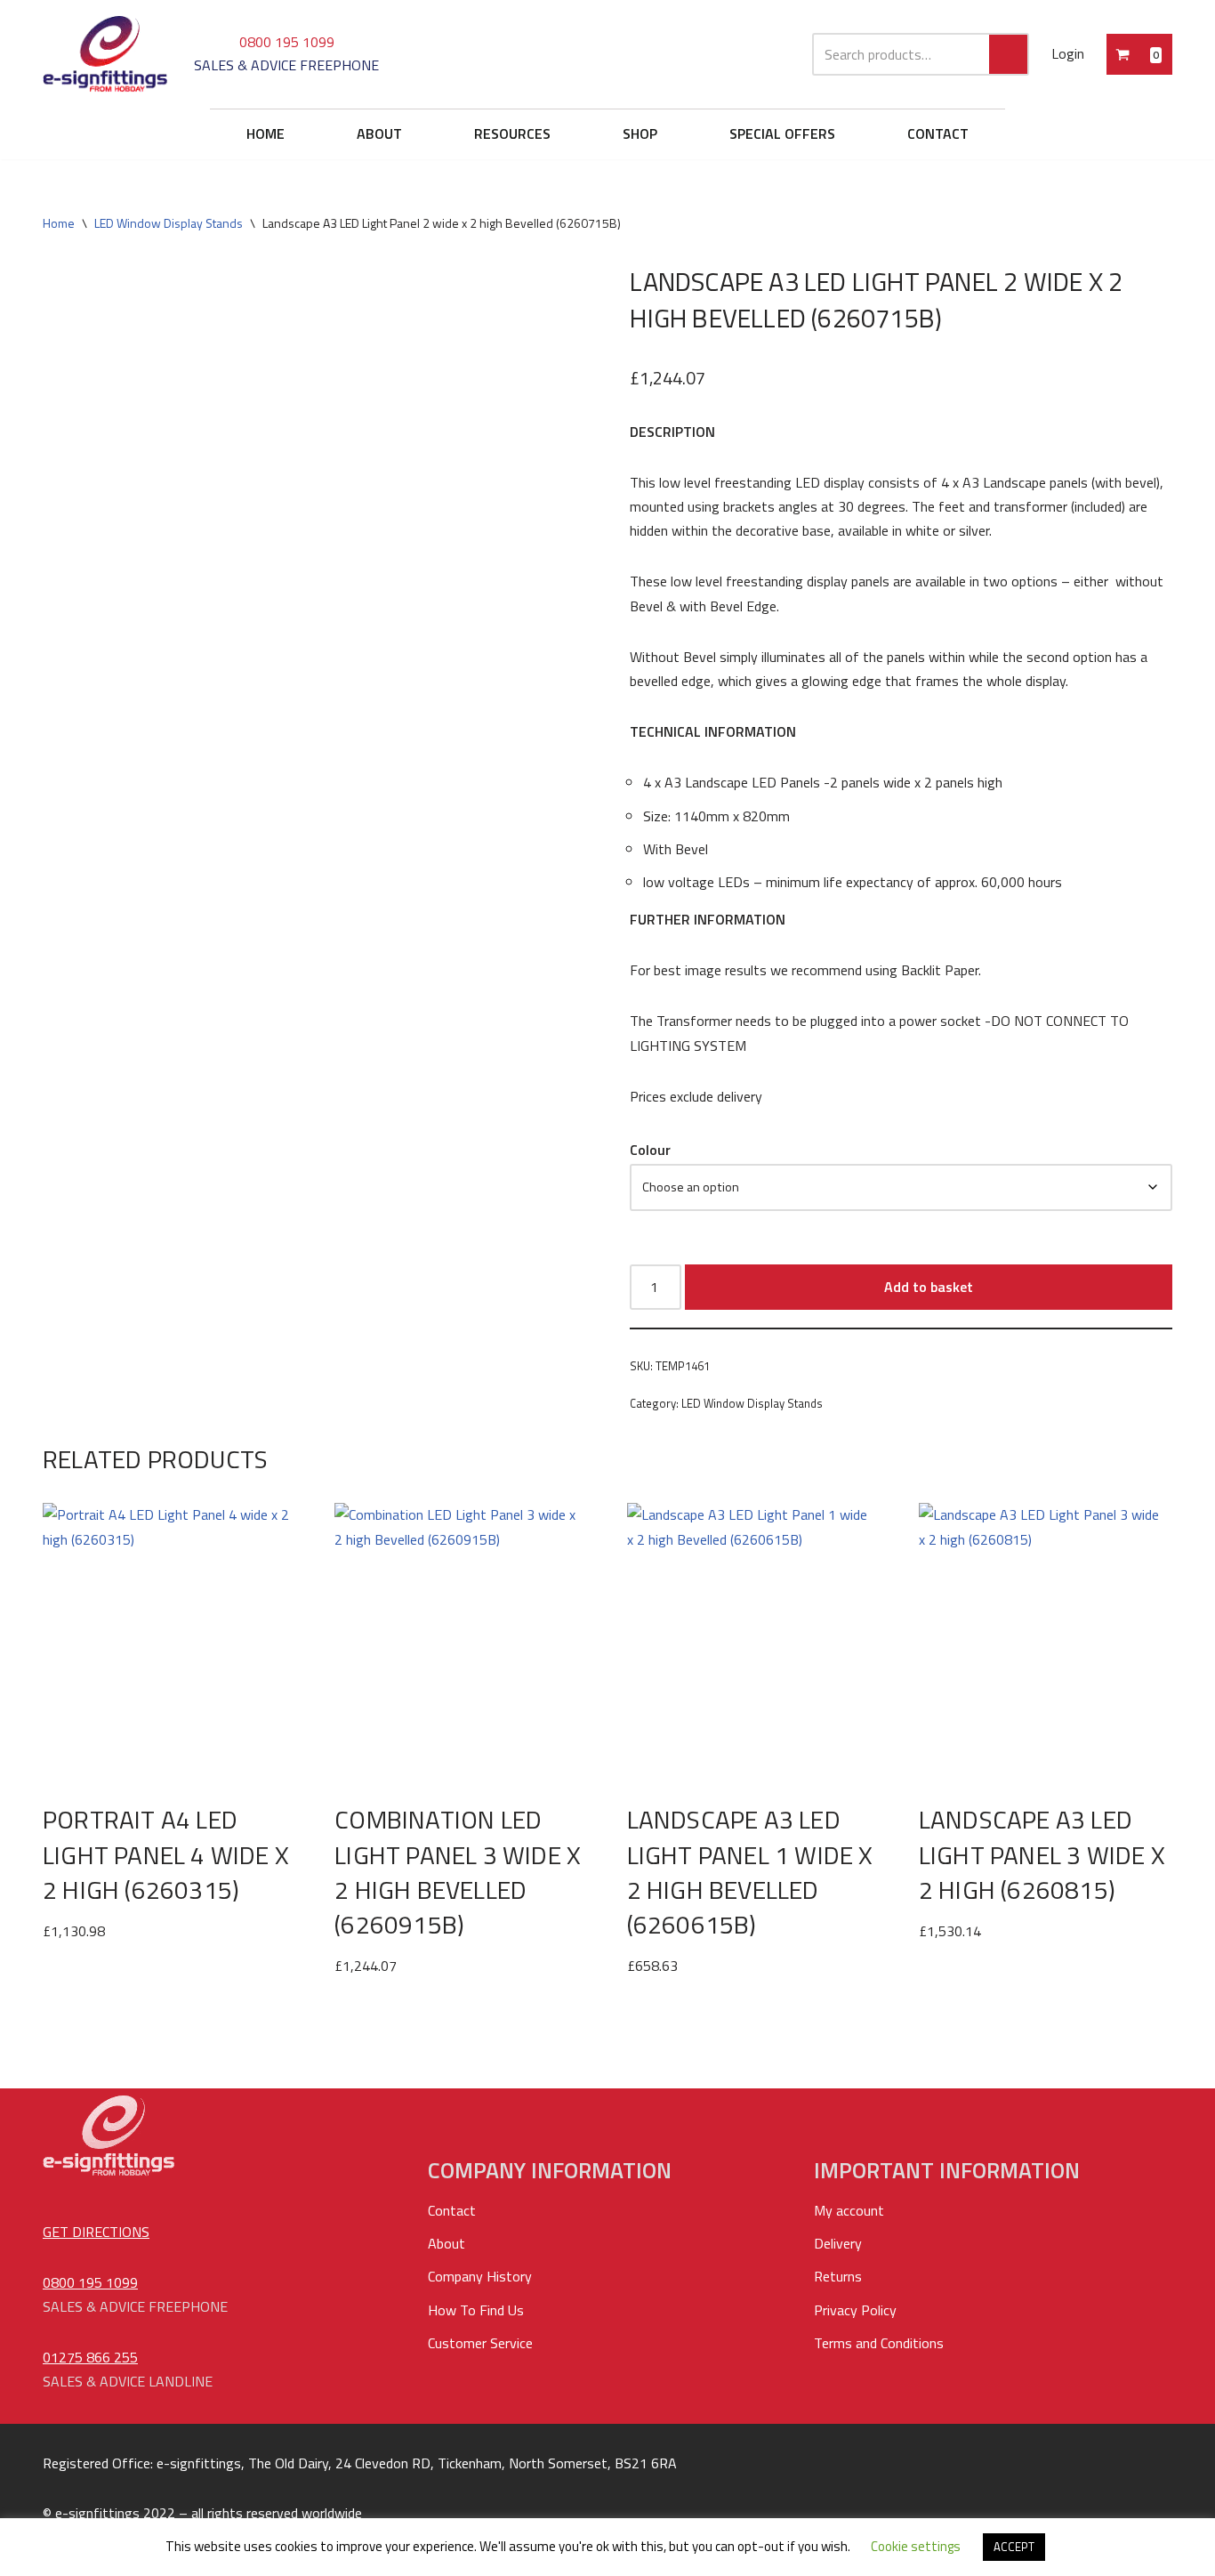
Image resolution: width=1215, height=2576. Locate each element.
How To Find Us (476, 2310)
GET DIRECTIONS (96, 2232)
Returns (838, 2276)
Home (59, 223)
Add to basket (929, 1287)
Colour (650, 1150)
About (447, 2243)
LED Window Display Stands (169, 223)
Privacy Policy (855, 2310)
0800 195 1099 (287, 42)
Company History (480, 2276)
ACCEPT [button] (1014, 2547)
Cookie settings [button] (916, 2546)
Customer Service (480, 2343)
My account (849, 2210)
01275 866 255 (90, 2357)
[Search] (1009, 54)
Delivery (838, 2243)
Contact (452, 2210)
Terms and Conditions (879, 2343)
